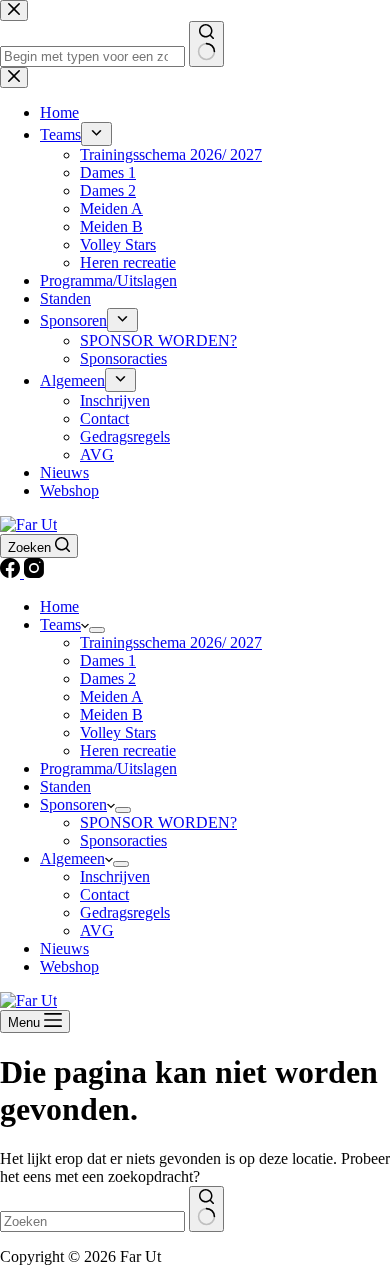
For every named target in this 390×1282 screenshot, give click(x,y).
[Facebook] (12, 572)
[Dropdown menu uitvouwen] (97, 630)
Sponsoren (73, 804)
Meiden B (111, 714)
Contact (104, 894)
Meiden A (111, 696)
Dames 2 (108, 678)
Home (59, 606)
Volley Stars (118, 732)
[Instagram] (34, 572)
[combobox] (92, 1221)
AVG (97, 930)
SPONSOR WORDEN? (158, 822)
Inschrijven (115, 876)
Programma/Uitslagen (108, 768)
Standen (65, 786)
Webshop (69, 966)
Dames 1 (108, 660)
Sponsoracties (123, 840)
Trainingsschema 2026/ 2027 (171, 642)
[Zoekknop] (206, 1209)
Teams (60, 624)
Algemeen (72, 858)
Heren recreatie (128, 750)
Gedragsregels (125, 912)
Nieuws (64, 948)
